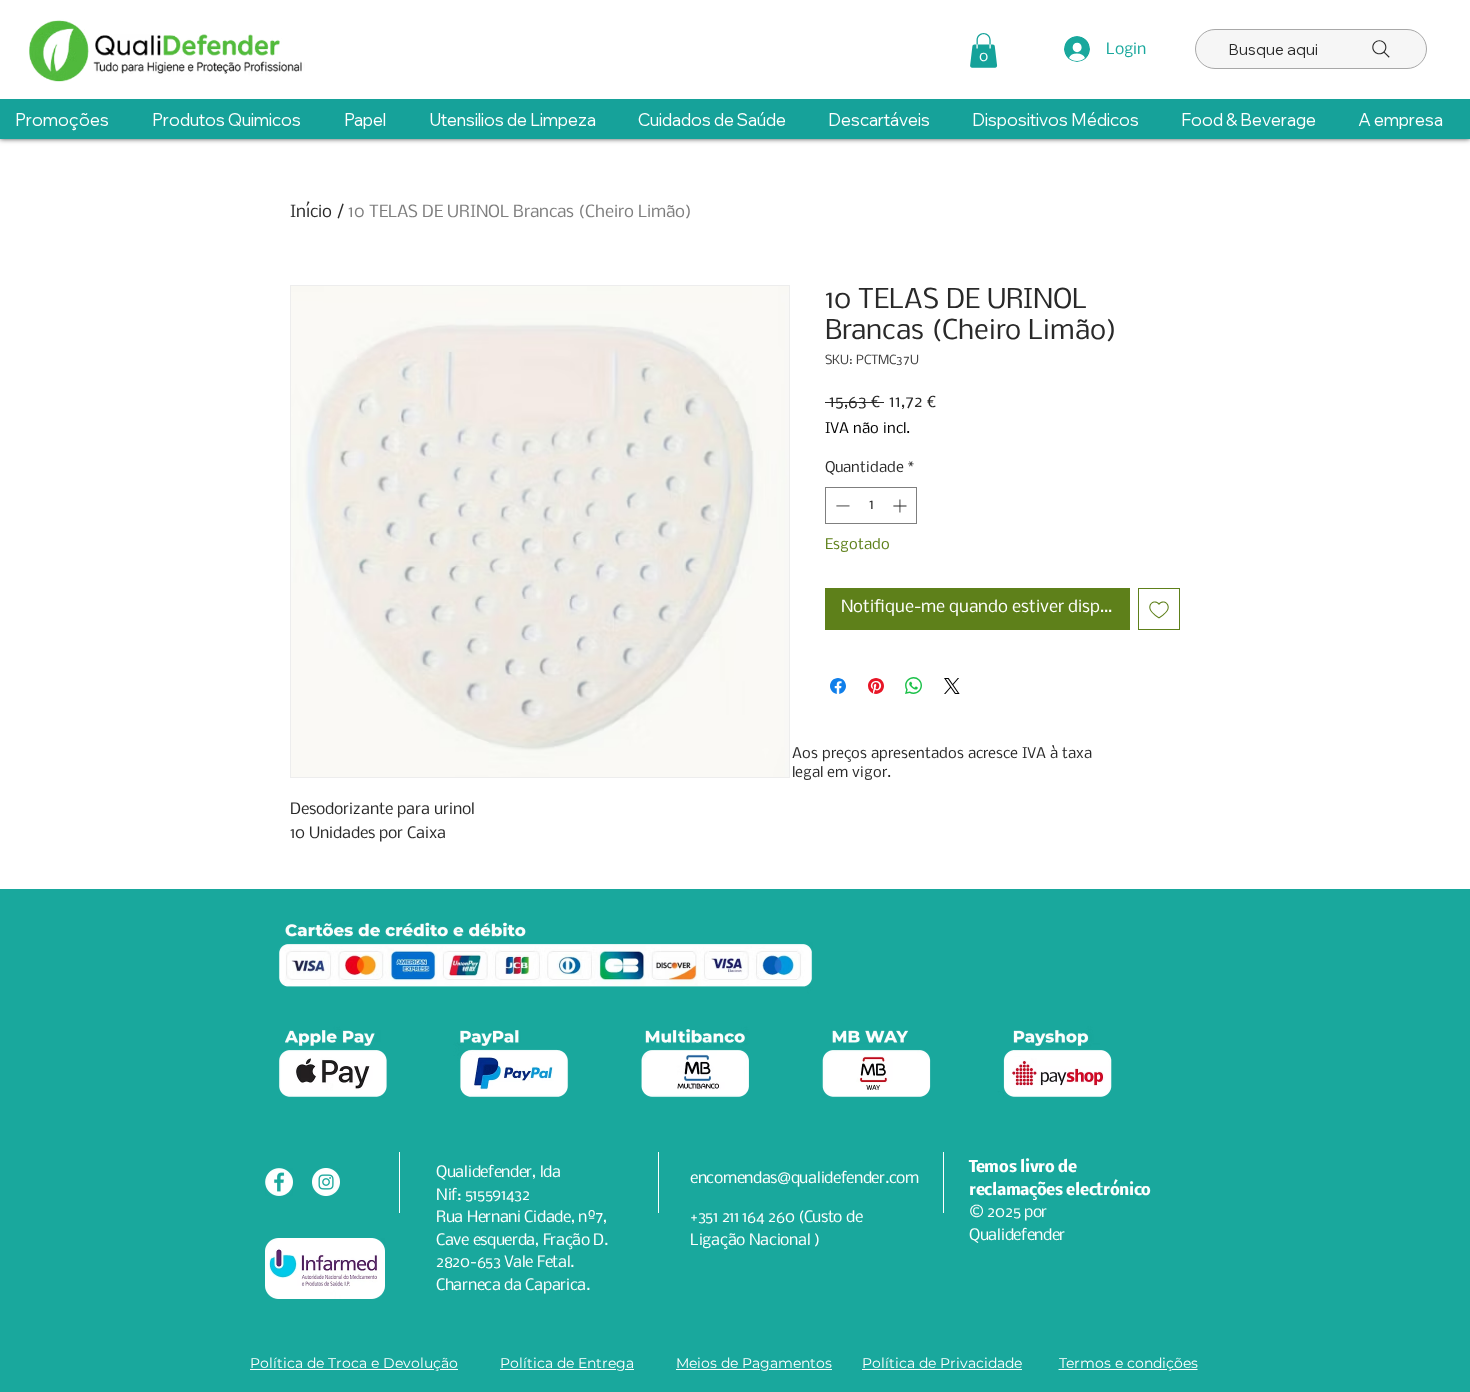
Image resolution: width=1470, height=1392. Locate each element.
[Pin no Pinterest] (876, 686)
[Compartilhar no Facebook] (838, 686)
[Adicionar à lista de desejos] (1159, 609)
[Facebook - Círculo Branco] (279, 1182)
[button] (983, 50)
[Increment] (901, 505)
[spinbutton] (871, 505)
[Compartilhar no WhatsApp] (914, 686)
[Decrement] (840, 505)
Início (311, 212)
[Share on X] (952, 686)
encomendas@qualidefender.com (804, 1178)
